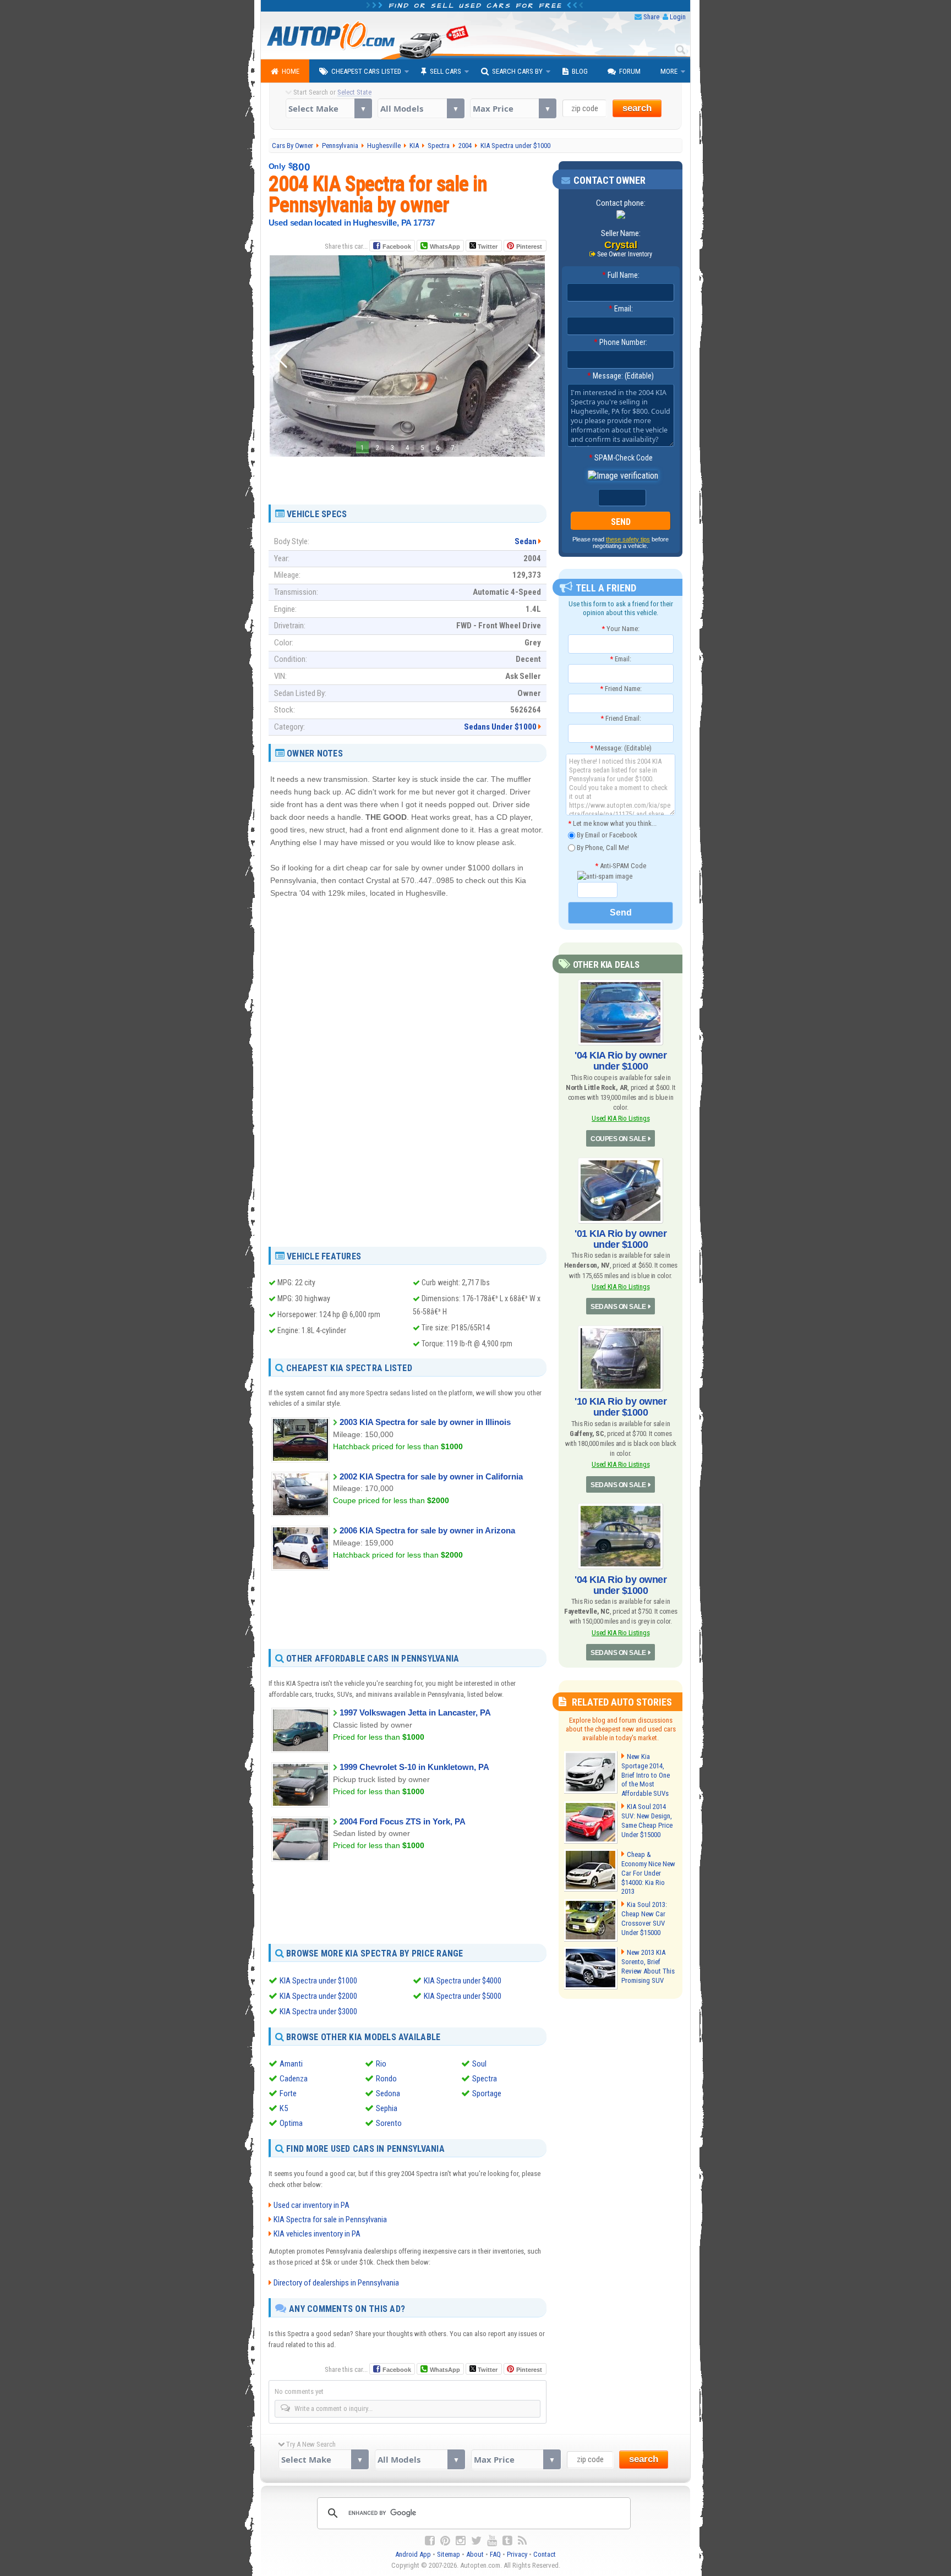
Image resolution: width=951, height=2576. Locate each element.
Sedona (388, 2093)
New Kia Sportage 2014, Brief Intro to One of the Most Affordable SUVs (646, 1775)
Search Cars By (517, 71)
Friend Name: (621, 689)
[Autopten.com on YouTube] (492, 2541)
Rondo (386, 2079)
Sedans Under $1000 (500, 727)
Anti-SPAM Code (621, 866)
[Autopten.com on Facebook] (430, 2541)
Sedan (526, 541)
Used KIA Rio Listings (621, 1118)
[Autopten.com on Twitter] (476, 2541)
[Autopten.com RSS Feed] (522, 2541)
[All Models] (421, 108)
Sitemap (449, 2554)
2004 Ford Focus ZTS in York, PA (403, 1821)
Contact (545, 2554)
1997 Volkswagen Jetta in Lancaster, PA (415, 1712)
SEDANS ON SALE (618, 1307)
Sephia (387, 2108)
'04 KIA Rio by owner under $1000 (621, 1061)
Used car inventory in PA (311, 2205)
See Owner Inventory (625, 254)
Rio (381, 2064)
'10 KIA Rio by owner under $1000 (621, 1407)
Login (678, 17)
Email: (621, 309)
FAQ (495, 2554)
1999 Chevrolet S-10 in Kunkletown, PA (414, 1767)
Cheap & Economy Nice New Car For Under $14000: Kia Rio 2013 (648, 1873)
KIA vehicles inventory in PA (317, 2234)
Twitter (487, 246)
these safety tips (628, 539)
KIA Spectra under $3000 (318, 2012)
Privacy (517, 2554)
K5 (284, 2108)
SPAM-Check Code (621, 458)
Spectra (485, 2079)
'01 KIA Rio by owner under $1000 (621, 1239)
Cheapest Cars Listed (366, 71)
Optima (291, 2123)
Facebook (397, 246)
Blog (580, 71)
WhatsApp (445, 246)
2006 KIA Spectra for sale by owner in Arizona (427, 1530)
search (637, 108)
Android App (413, 2554)
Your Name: (621, 629)
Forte (288, 2093)
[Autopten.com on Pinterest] (445, 2541)
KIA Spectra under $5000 (463, 1996)
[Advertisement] (407, 476)
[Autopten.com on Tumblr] (507, 2541)
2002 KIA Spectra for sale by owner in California (431, 1476)
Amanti (291, 2064)
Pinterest (529, 246)
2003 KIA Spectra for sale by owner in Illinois (425, 1422)
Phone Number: (621, 342)
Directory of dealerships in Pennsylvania (336, 2283)
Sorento (389, 2123)
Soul (479, 2064)
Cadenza (294, 2079)
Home (291, 71)
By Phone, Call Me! (602, 847)
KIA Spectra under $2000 (318, 1996)
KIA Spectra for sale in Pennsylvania (330, 2219)
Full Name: (621, 275)
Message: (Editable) (621, 376)
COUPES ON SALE (618, 1139)
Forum (630, 71)
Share (651, 17)
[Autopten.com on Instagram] (461, 2541)
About (475, 2554)
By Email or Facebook (606, 835)
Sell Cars (446, 71)
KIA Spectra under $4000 (463, 1981)
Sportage (487, 2093)
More (669, 71)
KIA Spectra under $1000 (318, 1981)
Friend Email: (621, 718)
